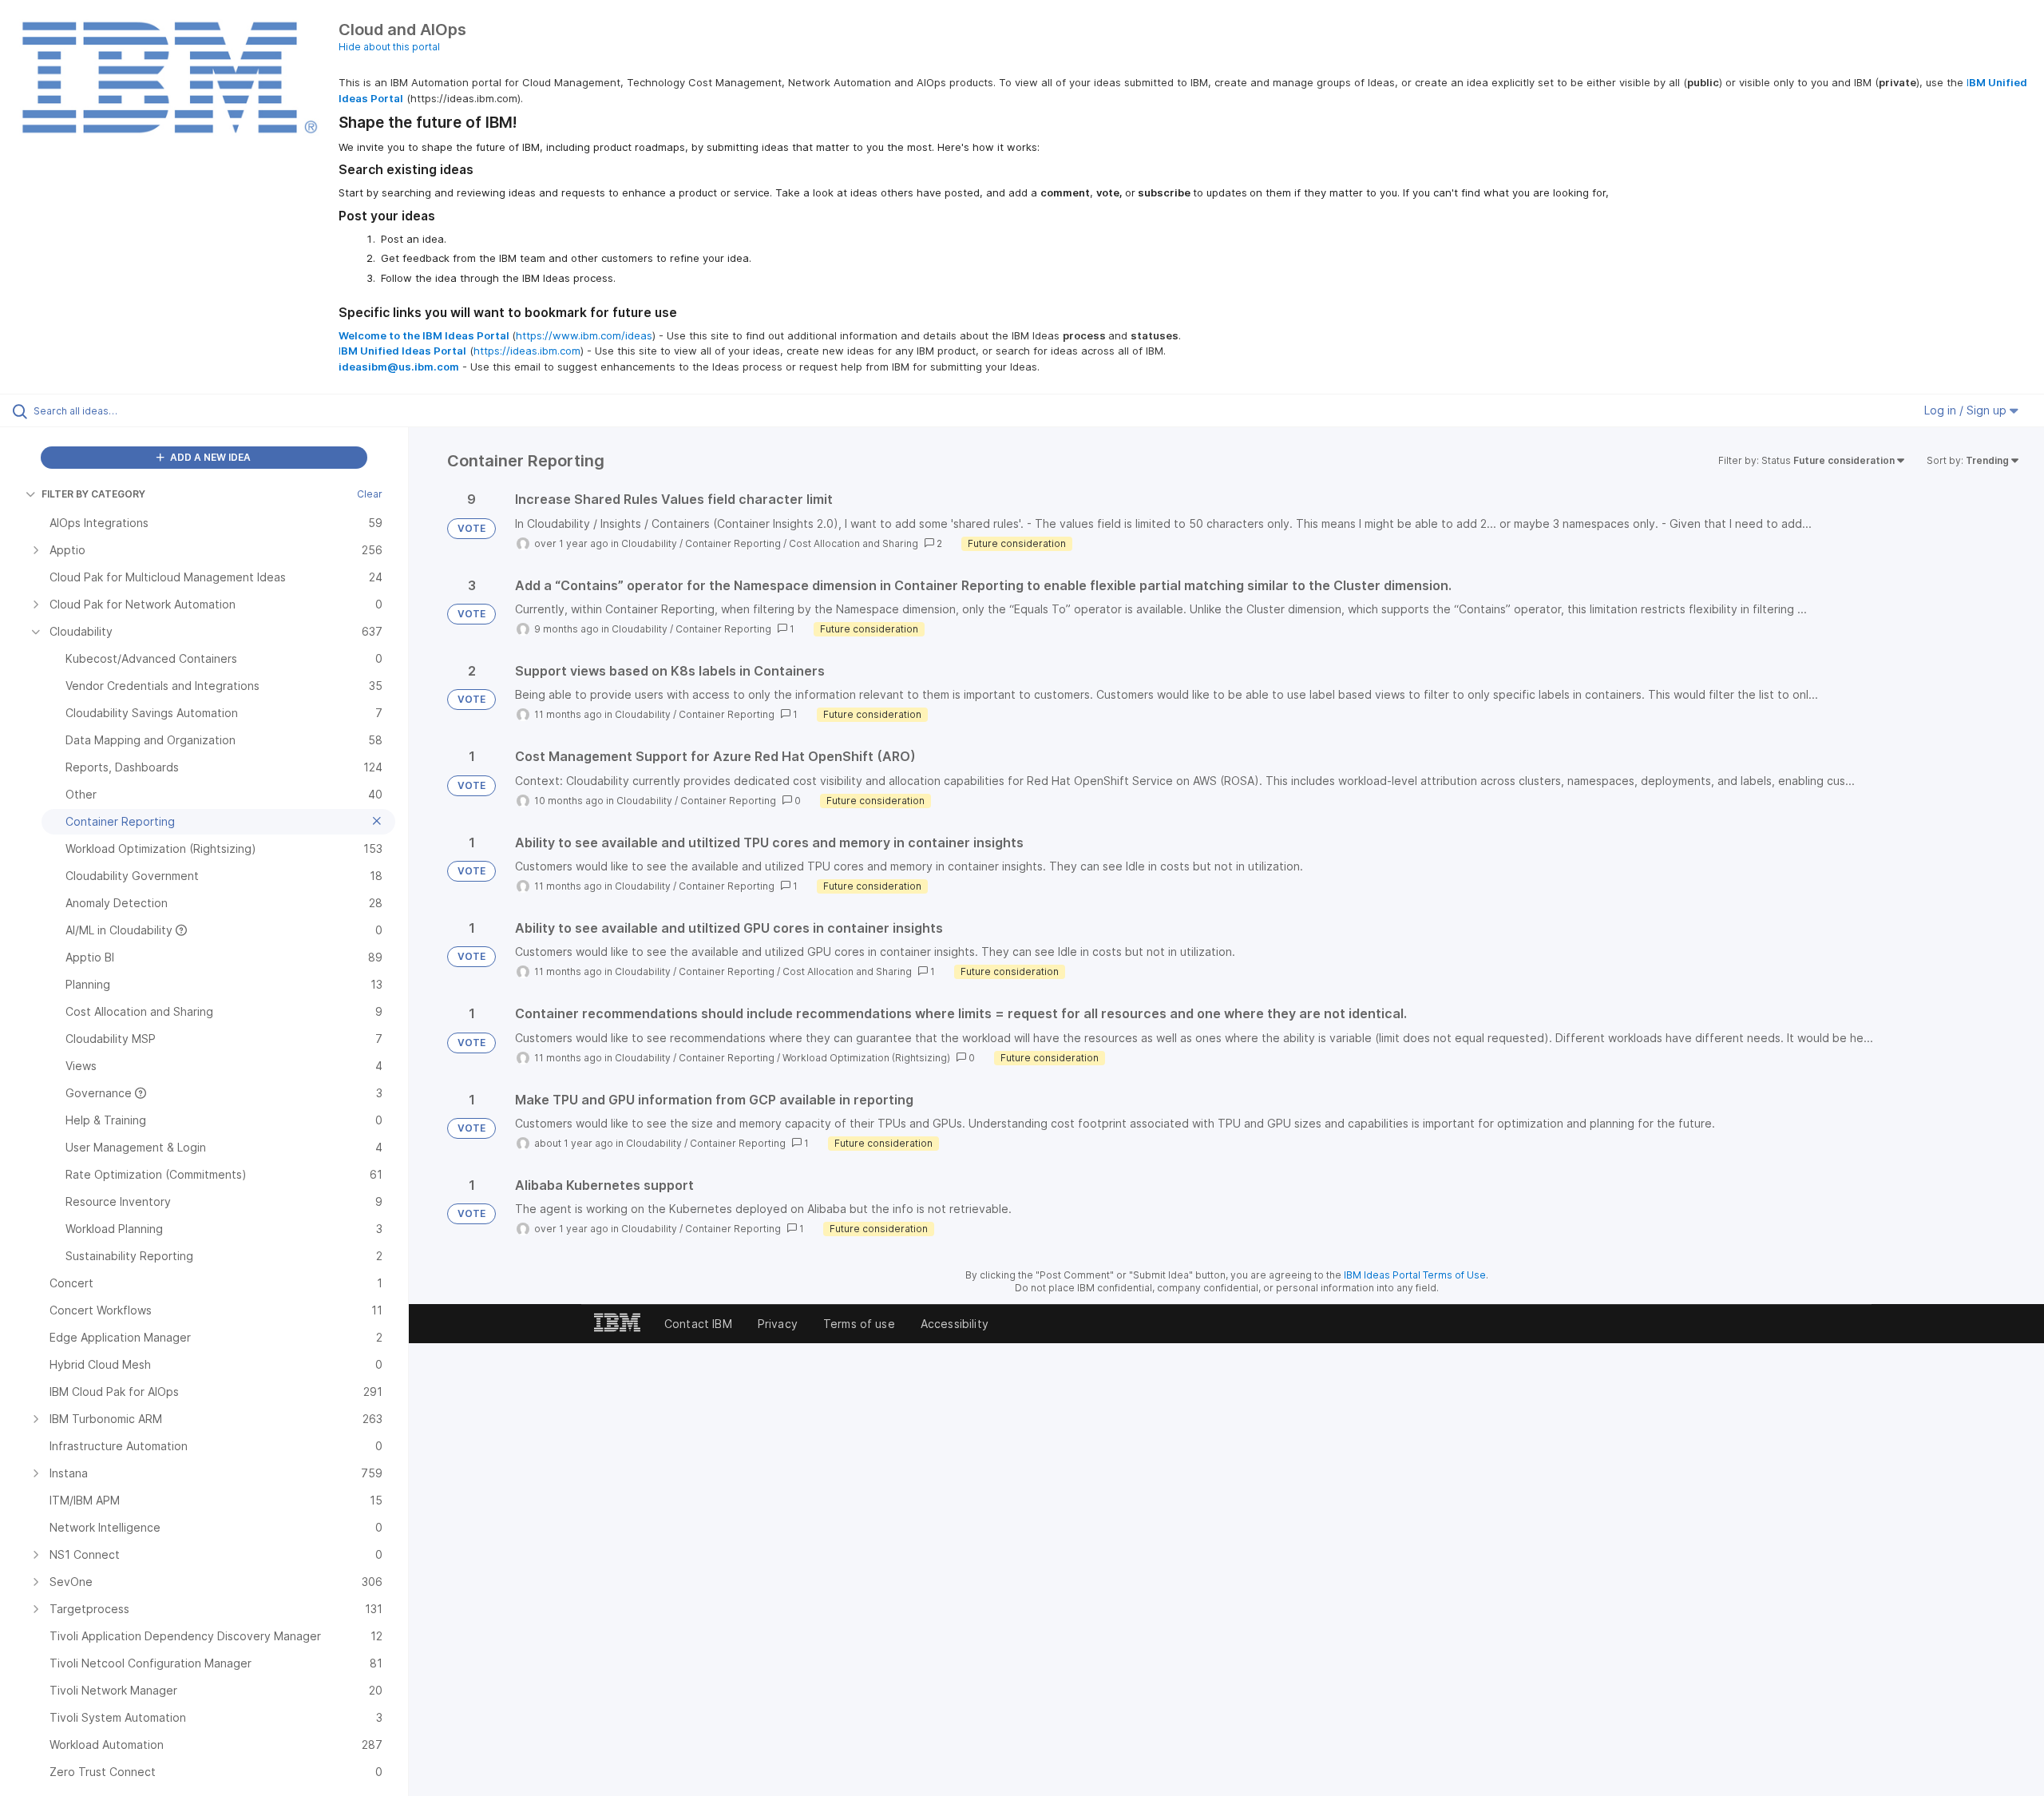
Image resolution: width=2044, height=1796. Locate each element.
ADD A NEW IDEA (209, 457)
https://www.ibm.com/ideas (584, 335)
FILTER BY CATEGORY (93, 494)
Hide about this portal (389, 47)
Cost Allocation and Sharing (854, 543)
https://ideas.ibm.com (527, 351)
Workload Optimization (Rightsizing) (866, 1058)
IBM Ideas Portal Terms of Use (1415, 1275)
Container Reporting (733, 543)
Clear (370, 494)
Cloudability (649, 543)
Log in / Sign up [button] (1967, 410)
